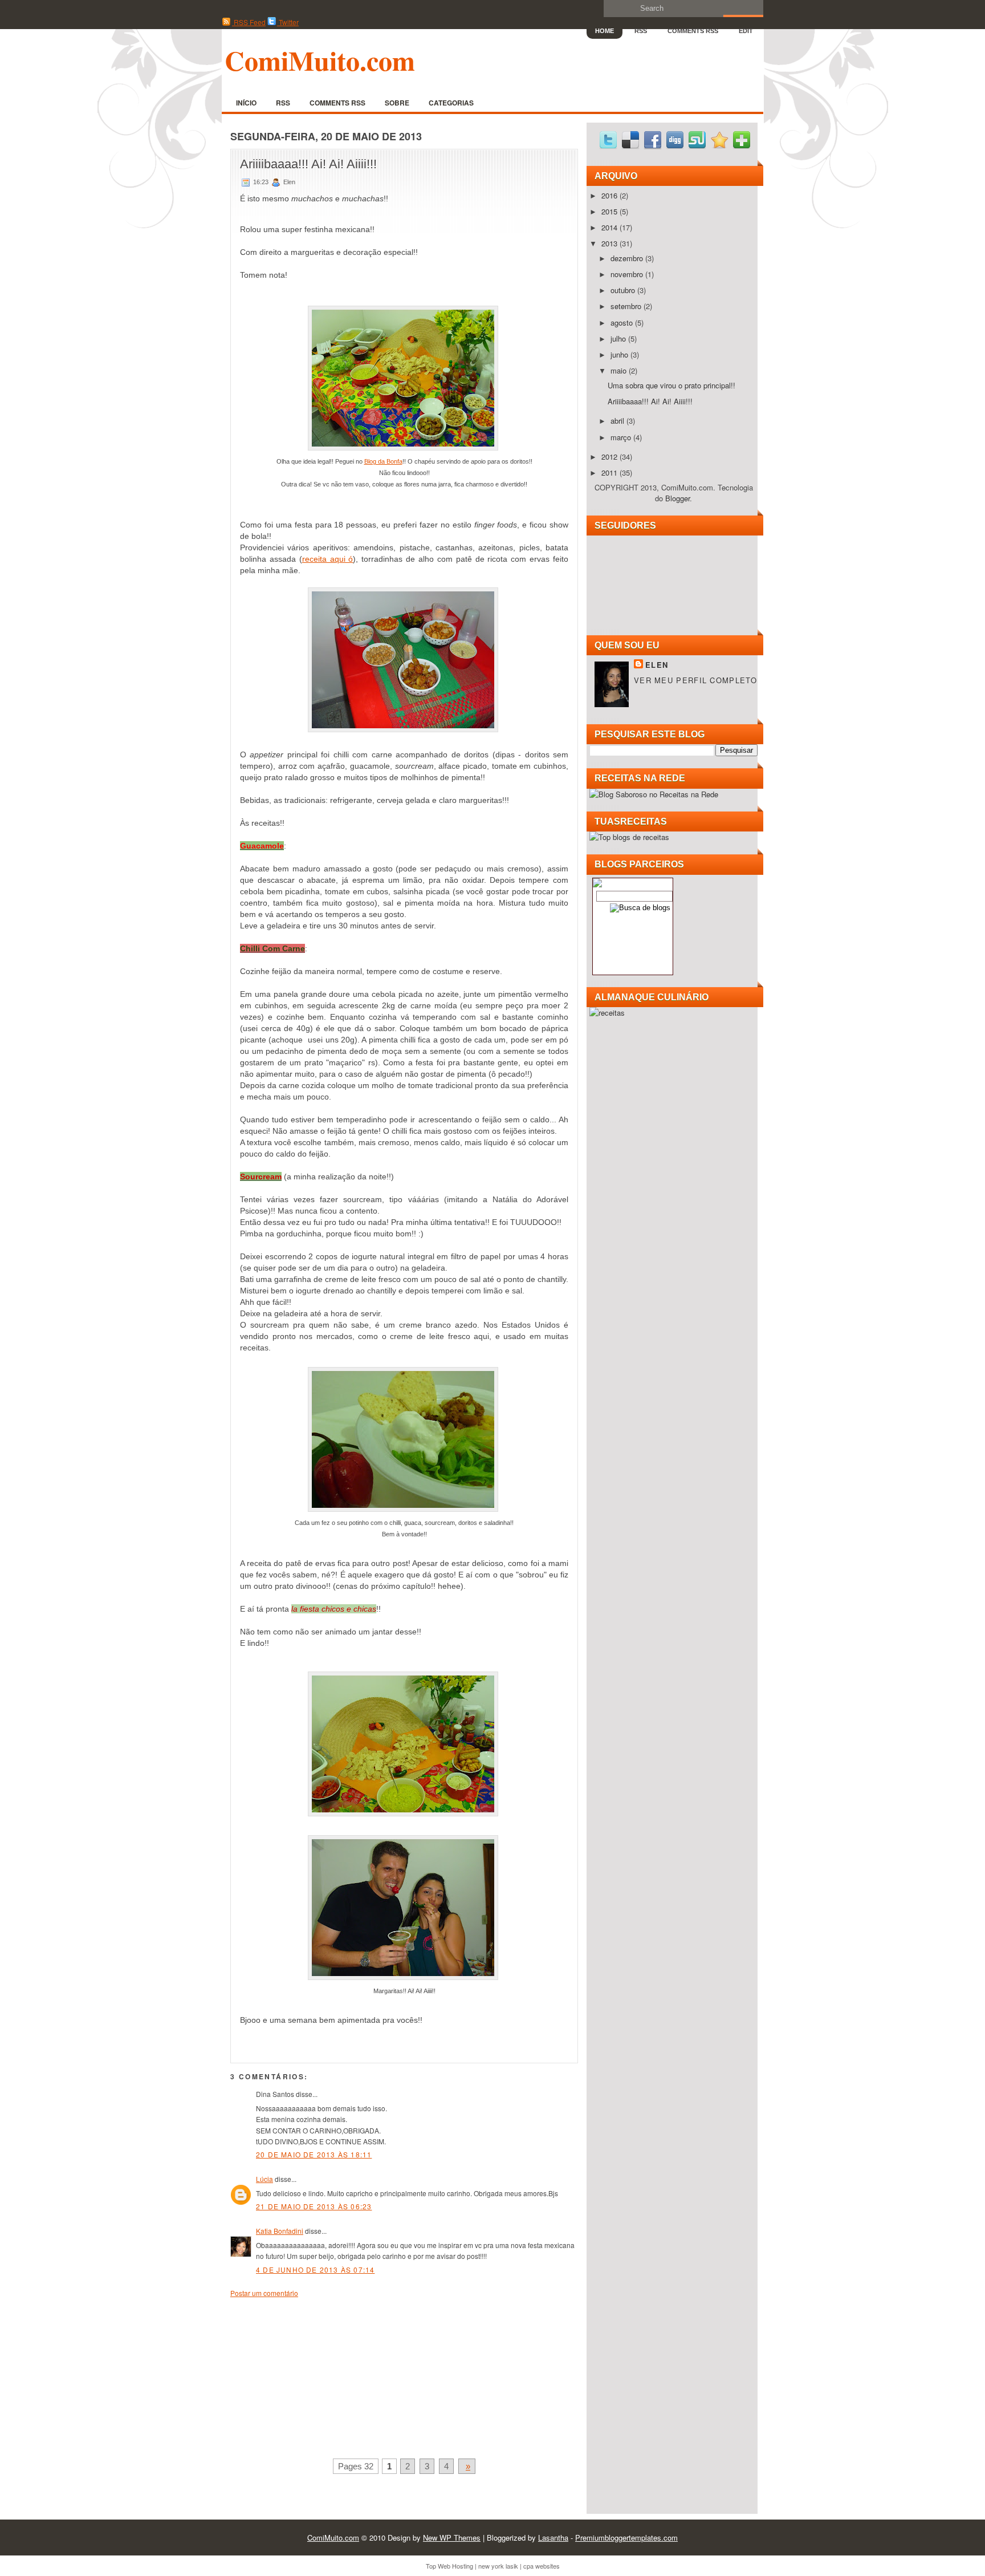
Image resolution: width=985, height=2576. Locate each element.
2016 (610, 195)
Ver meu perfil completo (695, 680)
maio (620, 370)
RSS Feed (249, 22)
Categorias (451, 103)
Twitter (288, 22)
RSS (641, 31)
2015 (610, 211)
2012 (610, 457)
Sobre (397, 103)
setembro (627, 306)
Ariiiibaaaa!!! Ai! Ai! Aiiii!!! (308, 164)
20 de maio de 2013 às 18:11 (314, 2154)
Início (246, 103)
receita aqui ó (328, 559)
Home (605, 31)
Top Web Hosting (449, 2566)
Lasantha (553, 2538)
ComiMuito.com (320, 60)
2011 (610, 472)
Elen (657, 665)
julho (619, 338)
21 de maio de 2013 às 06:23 (314, 2206)
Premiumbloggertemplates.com (626, 2538)
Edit (746, 31)
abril (618, 421)
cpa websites (542, 2566)
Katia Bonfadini (280, 2231)
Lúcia (264, 2179)
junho (620, 354)
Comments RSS (693, 31)
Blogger (677, 498)
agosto (623, 322)
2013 (610, 243)
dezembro (628, 258)
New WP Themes (452, 2538)
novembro (628, 274)
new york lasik (498, 2566)
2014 (610, 227)
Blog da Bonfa (383, 461)
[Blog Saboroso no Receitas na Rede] (654, 794)
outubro (624, 290)
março (622, 437)
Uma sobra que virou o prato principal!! (671, 385)
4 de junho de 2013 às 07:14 (315, 2269)
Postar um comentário (264, 2293)
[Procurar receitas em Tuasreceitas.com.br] (629, 837)
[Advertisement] (316, 2376)
